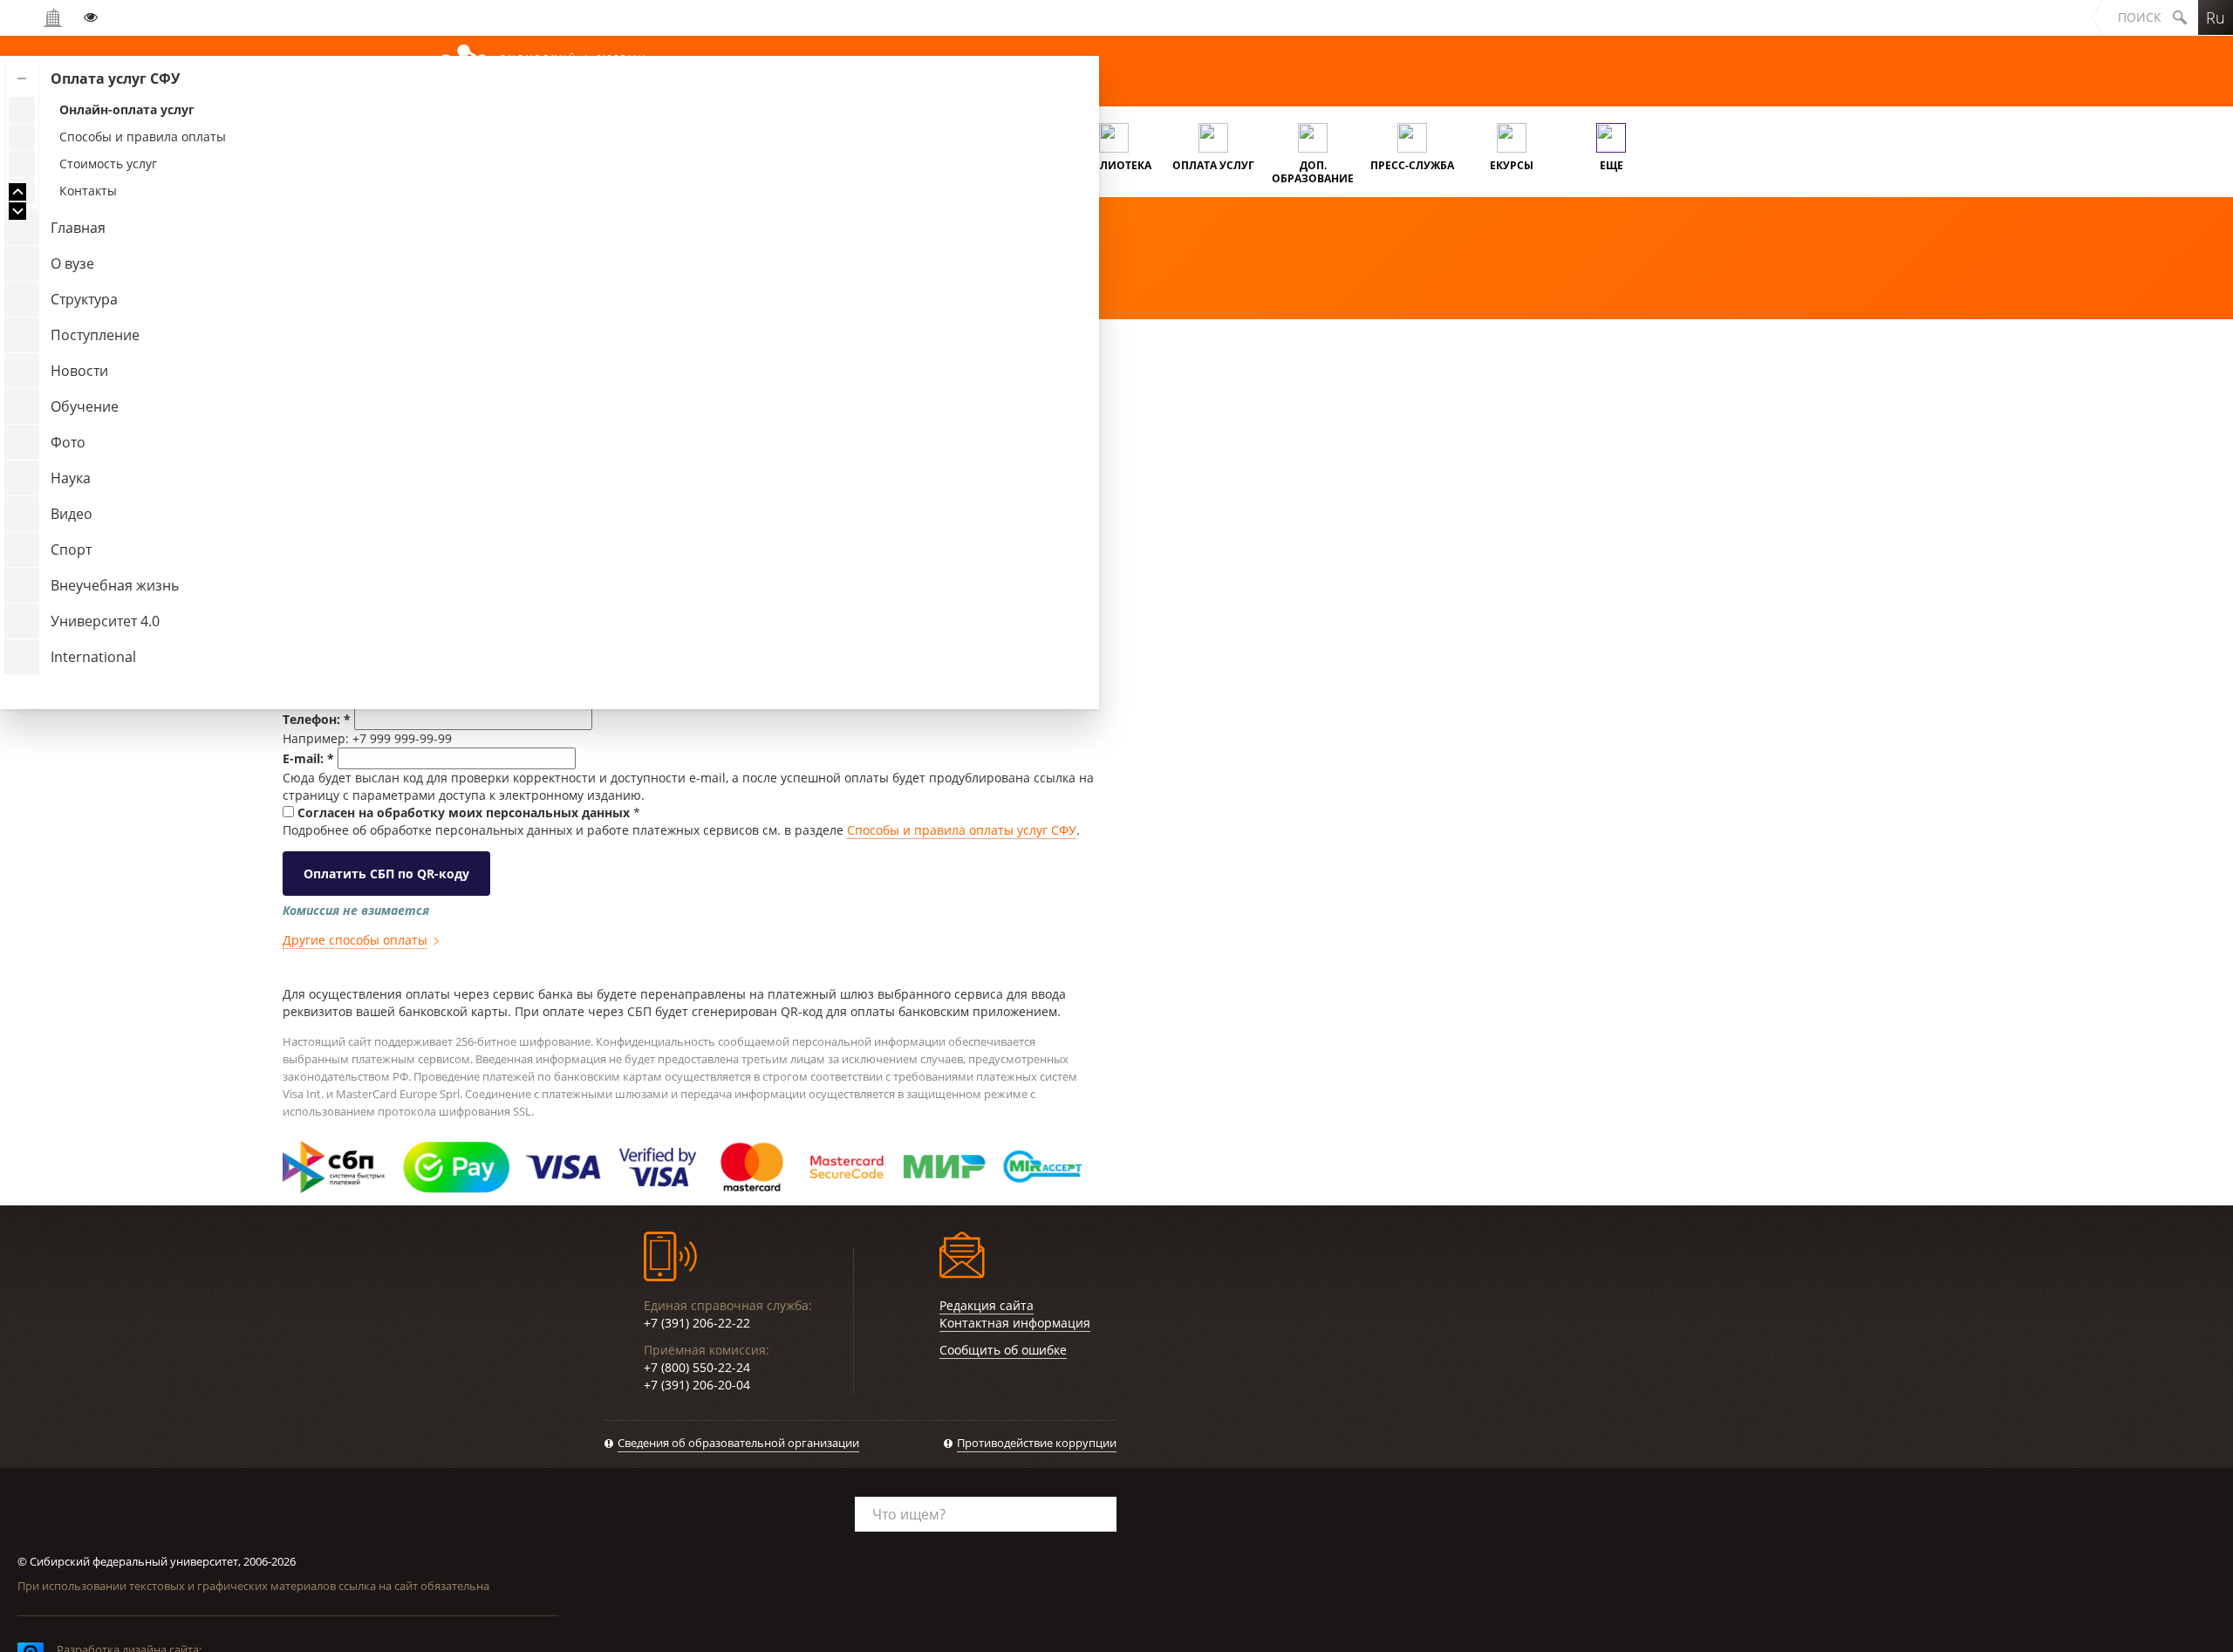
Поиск (2140, 17)
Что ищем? (909, 1514)
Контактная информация (1015, 1323)
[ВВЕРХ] (17, 192)
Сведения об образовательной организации (738, 1443)
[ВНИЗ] (17, 211)
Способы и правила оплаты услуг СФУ (962, 830)
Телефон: (317, 719)
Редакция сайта (987, 1305)
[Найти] (2180, 17)
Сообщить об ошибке (1003, 1350)
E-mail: (308, 758)
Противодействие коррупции (1037, 1443)
